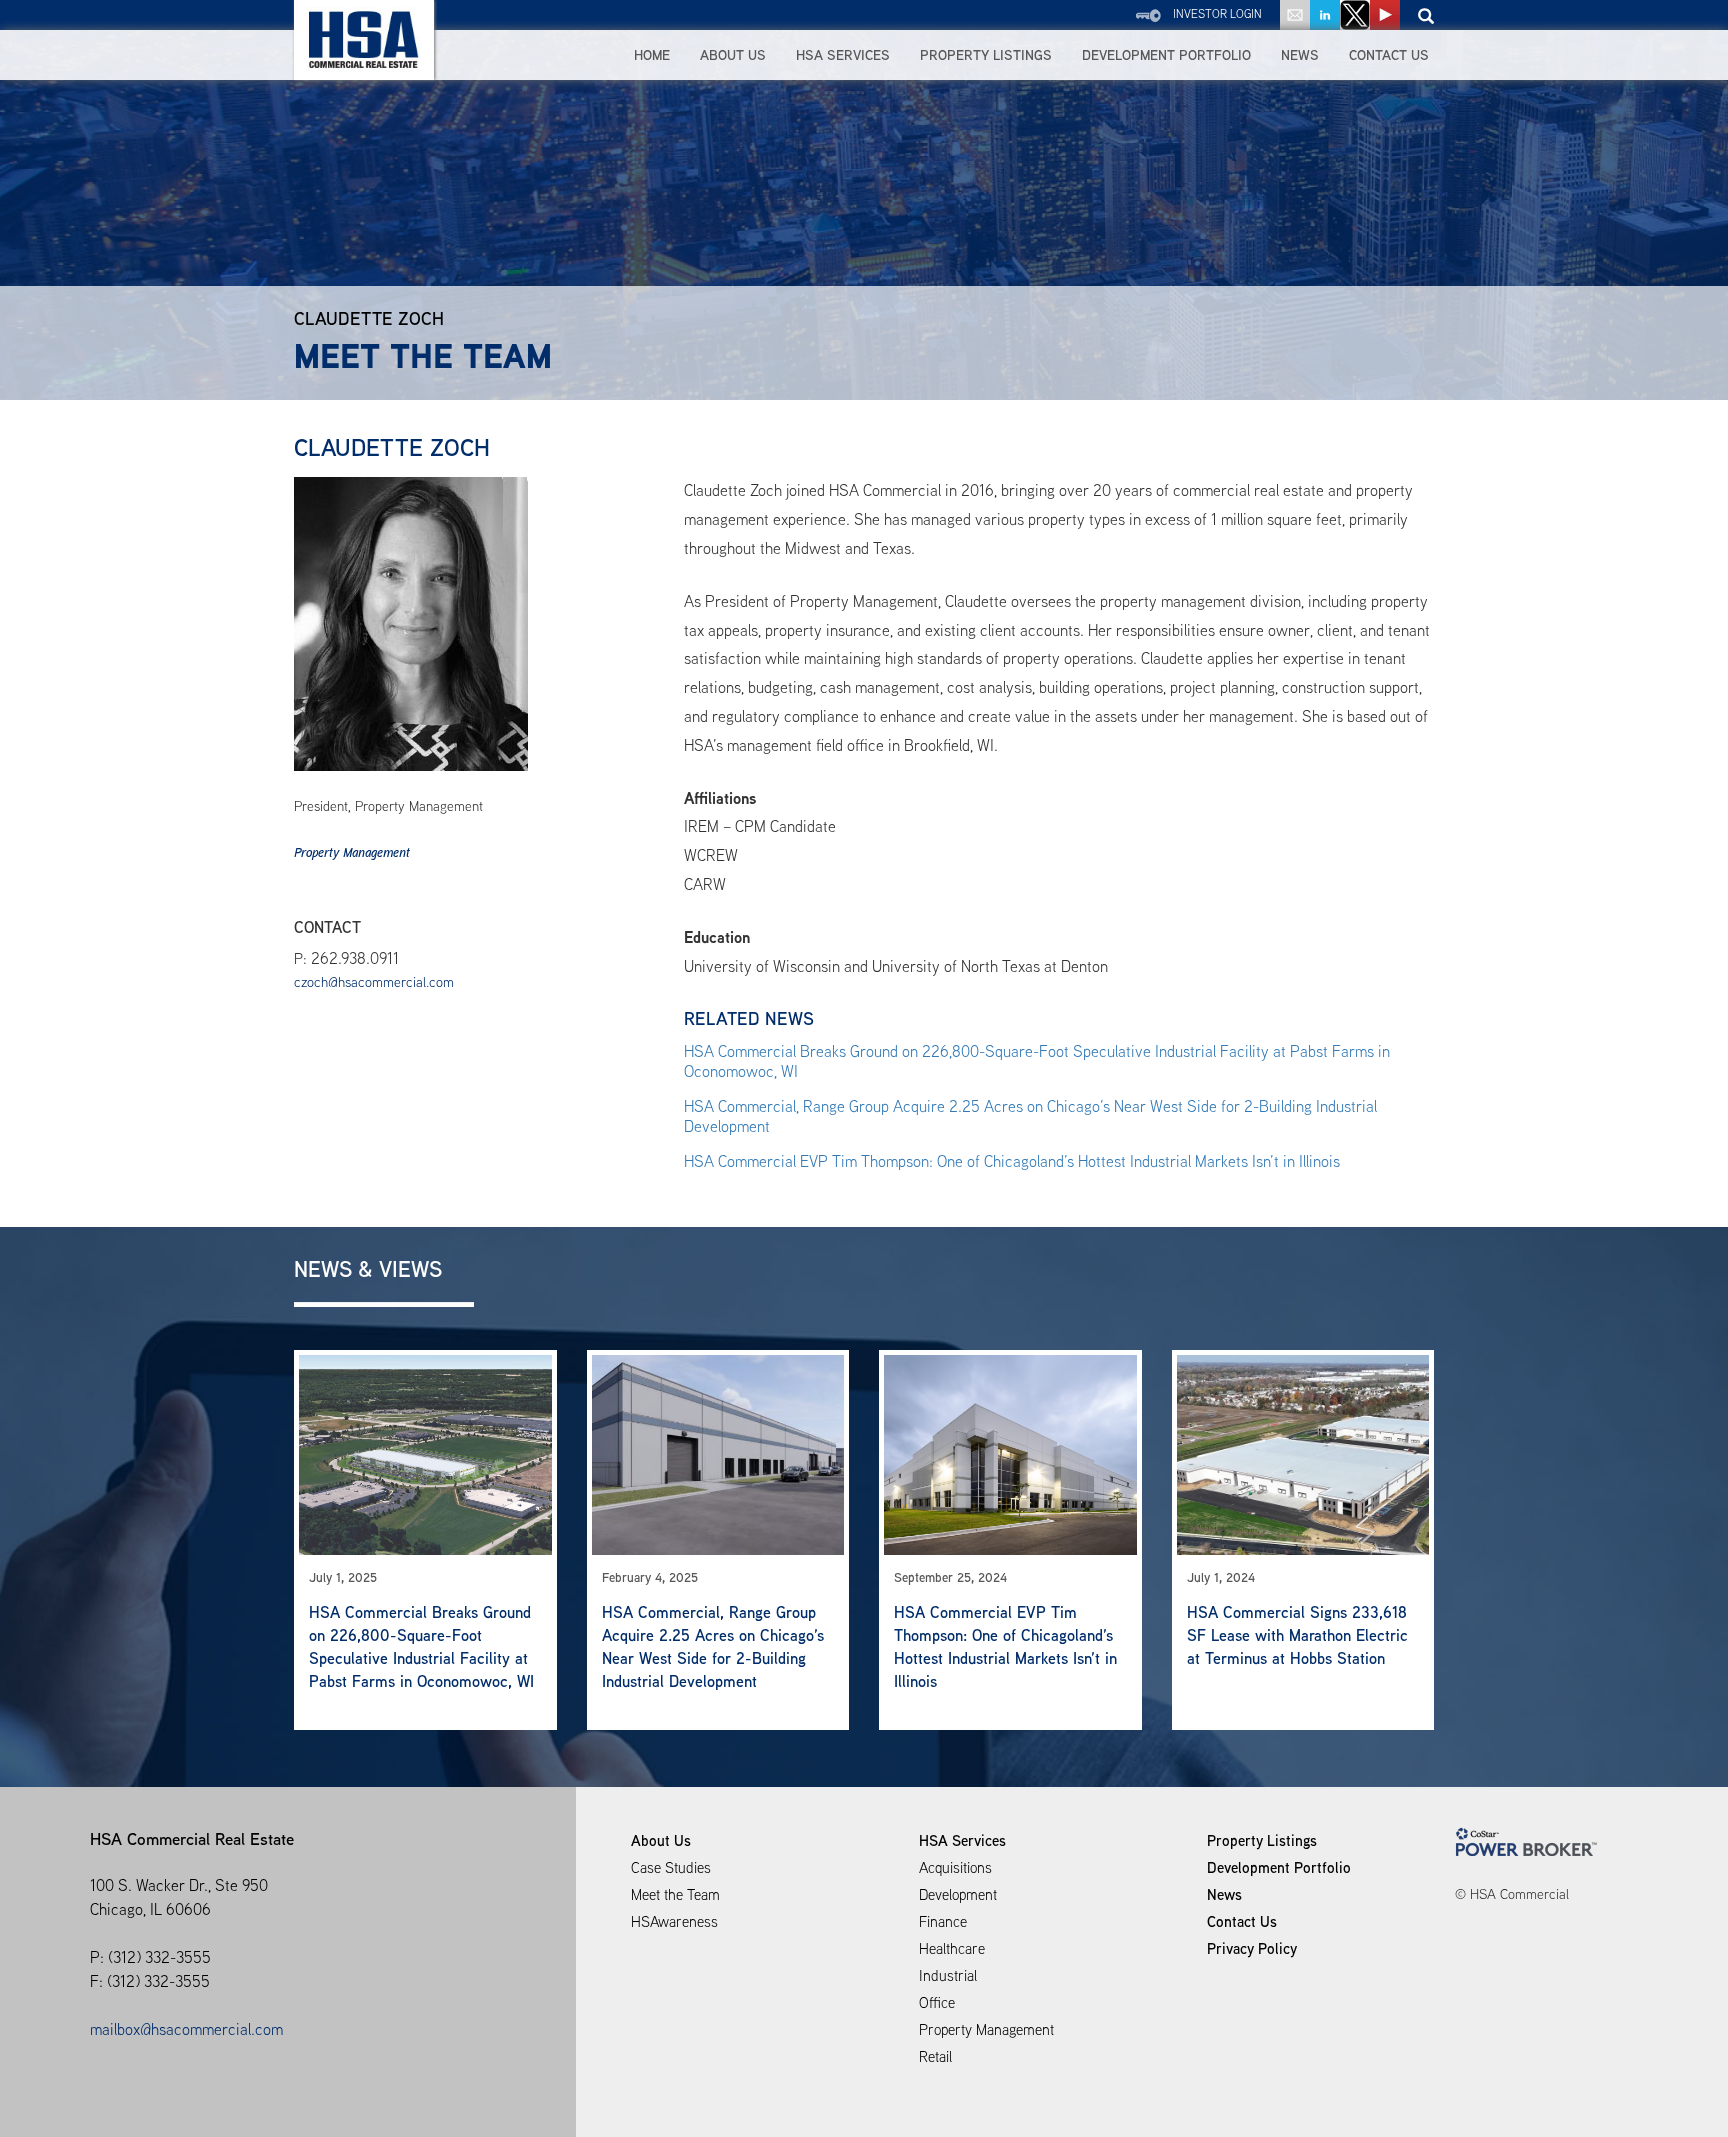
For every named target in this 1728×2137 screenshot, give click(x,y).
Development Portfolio (1166, 55)
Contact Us (1389, 55)
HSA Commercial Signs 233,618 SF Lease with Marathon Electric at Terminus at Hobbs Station (1297, 1635)
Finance (943, 1921)
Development (958, 1894)
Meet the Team (675, 1894)
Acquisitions (955, 1867)
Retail (935, 2056)
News (1300, 55)
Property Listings (986, 55)
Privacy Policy (1252, 1948)
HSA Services (843, 55)
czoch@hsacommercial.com (374, 982)
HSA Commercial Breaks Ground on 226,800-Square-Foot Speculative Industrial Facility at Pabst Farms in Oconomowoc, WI (1037, 1061)
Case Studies (671, 1867)
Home (652, 55)
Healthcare (952, 1948)
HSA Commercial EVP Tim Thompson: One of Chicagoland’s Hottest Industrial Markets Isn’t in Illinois (1012, 1161)
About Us (733, 55)
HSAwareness (674, 1921)
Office (937, 2002)
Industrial (948, 1975)
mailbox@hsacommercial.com (186, 2029)
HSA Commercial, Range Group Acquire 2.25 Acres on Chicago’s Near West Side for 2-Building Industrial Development (1030, 1116)
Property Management (352, 852)
